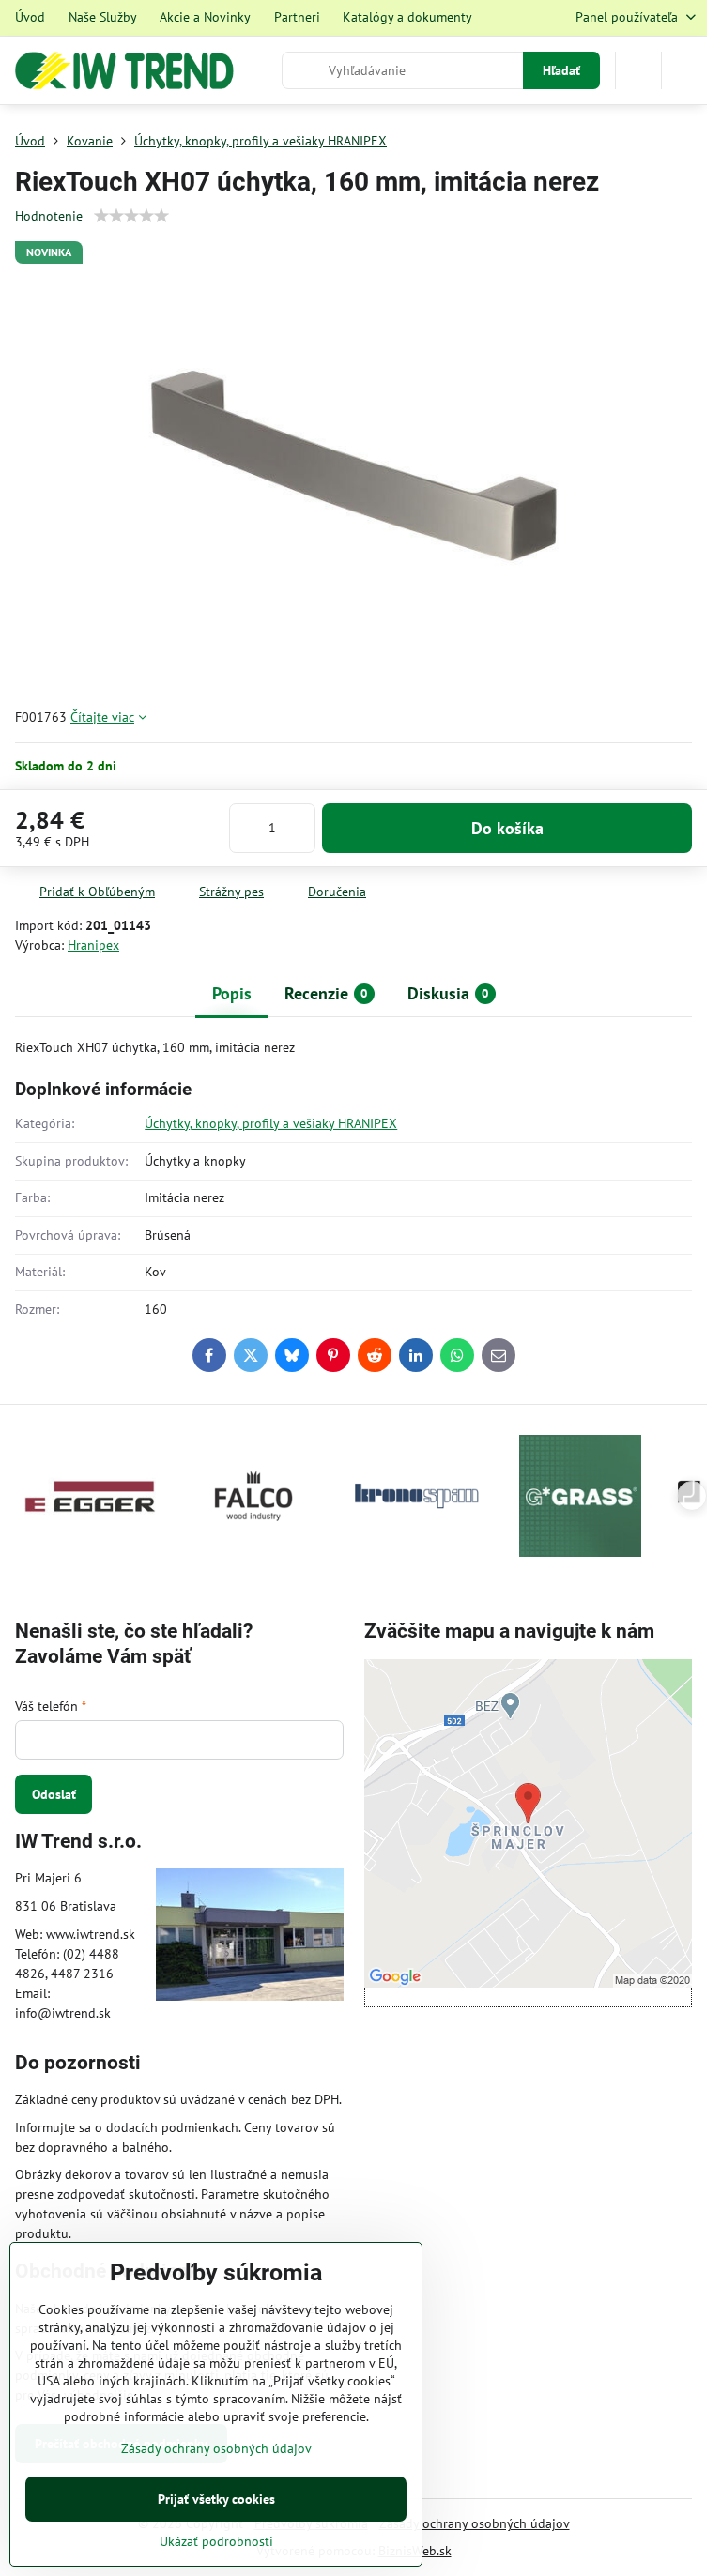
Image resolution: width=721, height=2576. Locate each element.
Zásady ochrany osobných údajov (475, 2523)
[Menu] (684, 70)
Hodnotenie (49, 216)
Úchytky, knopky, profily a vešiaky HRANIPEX (271, 1123)
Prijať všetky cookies (216, 2499)
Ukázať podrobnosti (216, 2541)
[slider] (131, 216)
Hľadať (561, 70)
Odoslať (54, 1794)
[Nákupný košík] (638, 70)
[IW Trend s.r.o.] (250, 1937)
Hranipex (93, 945)
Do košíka (507, 828)
